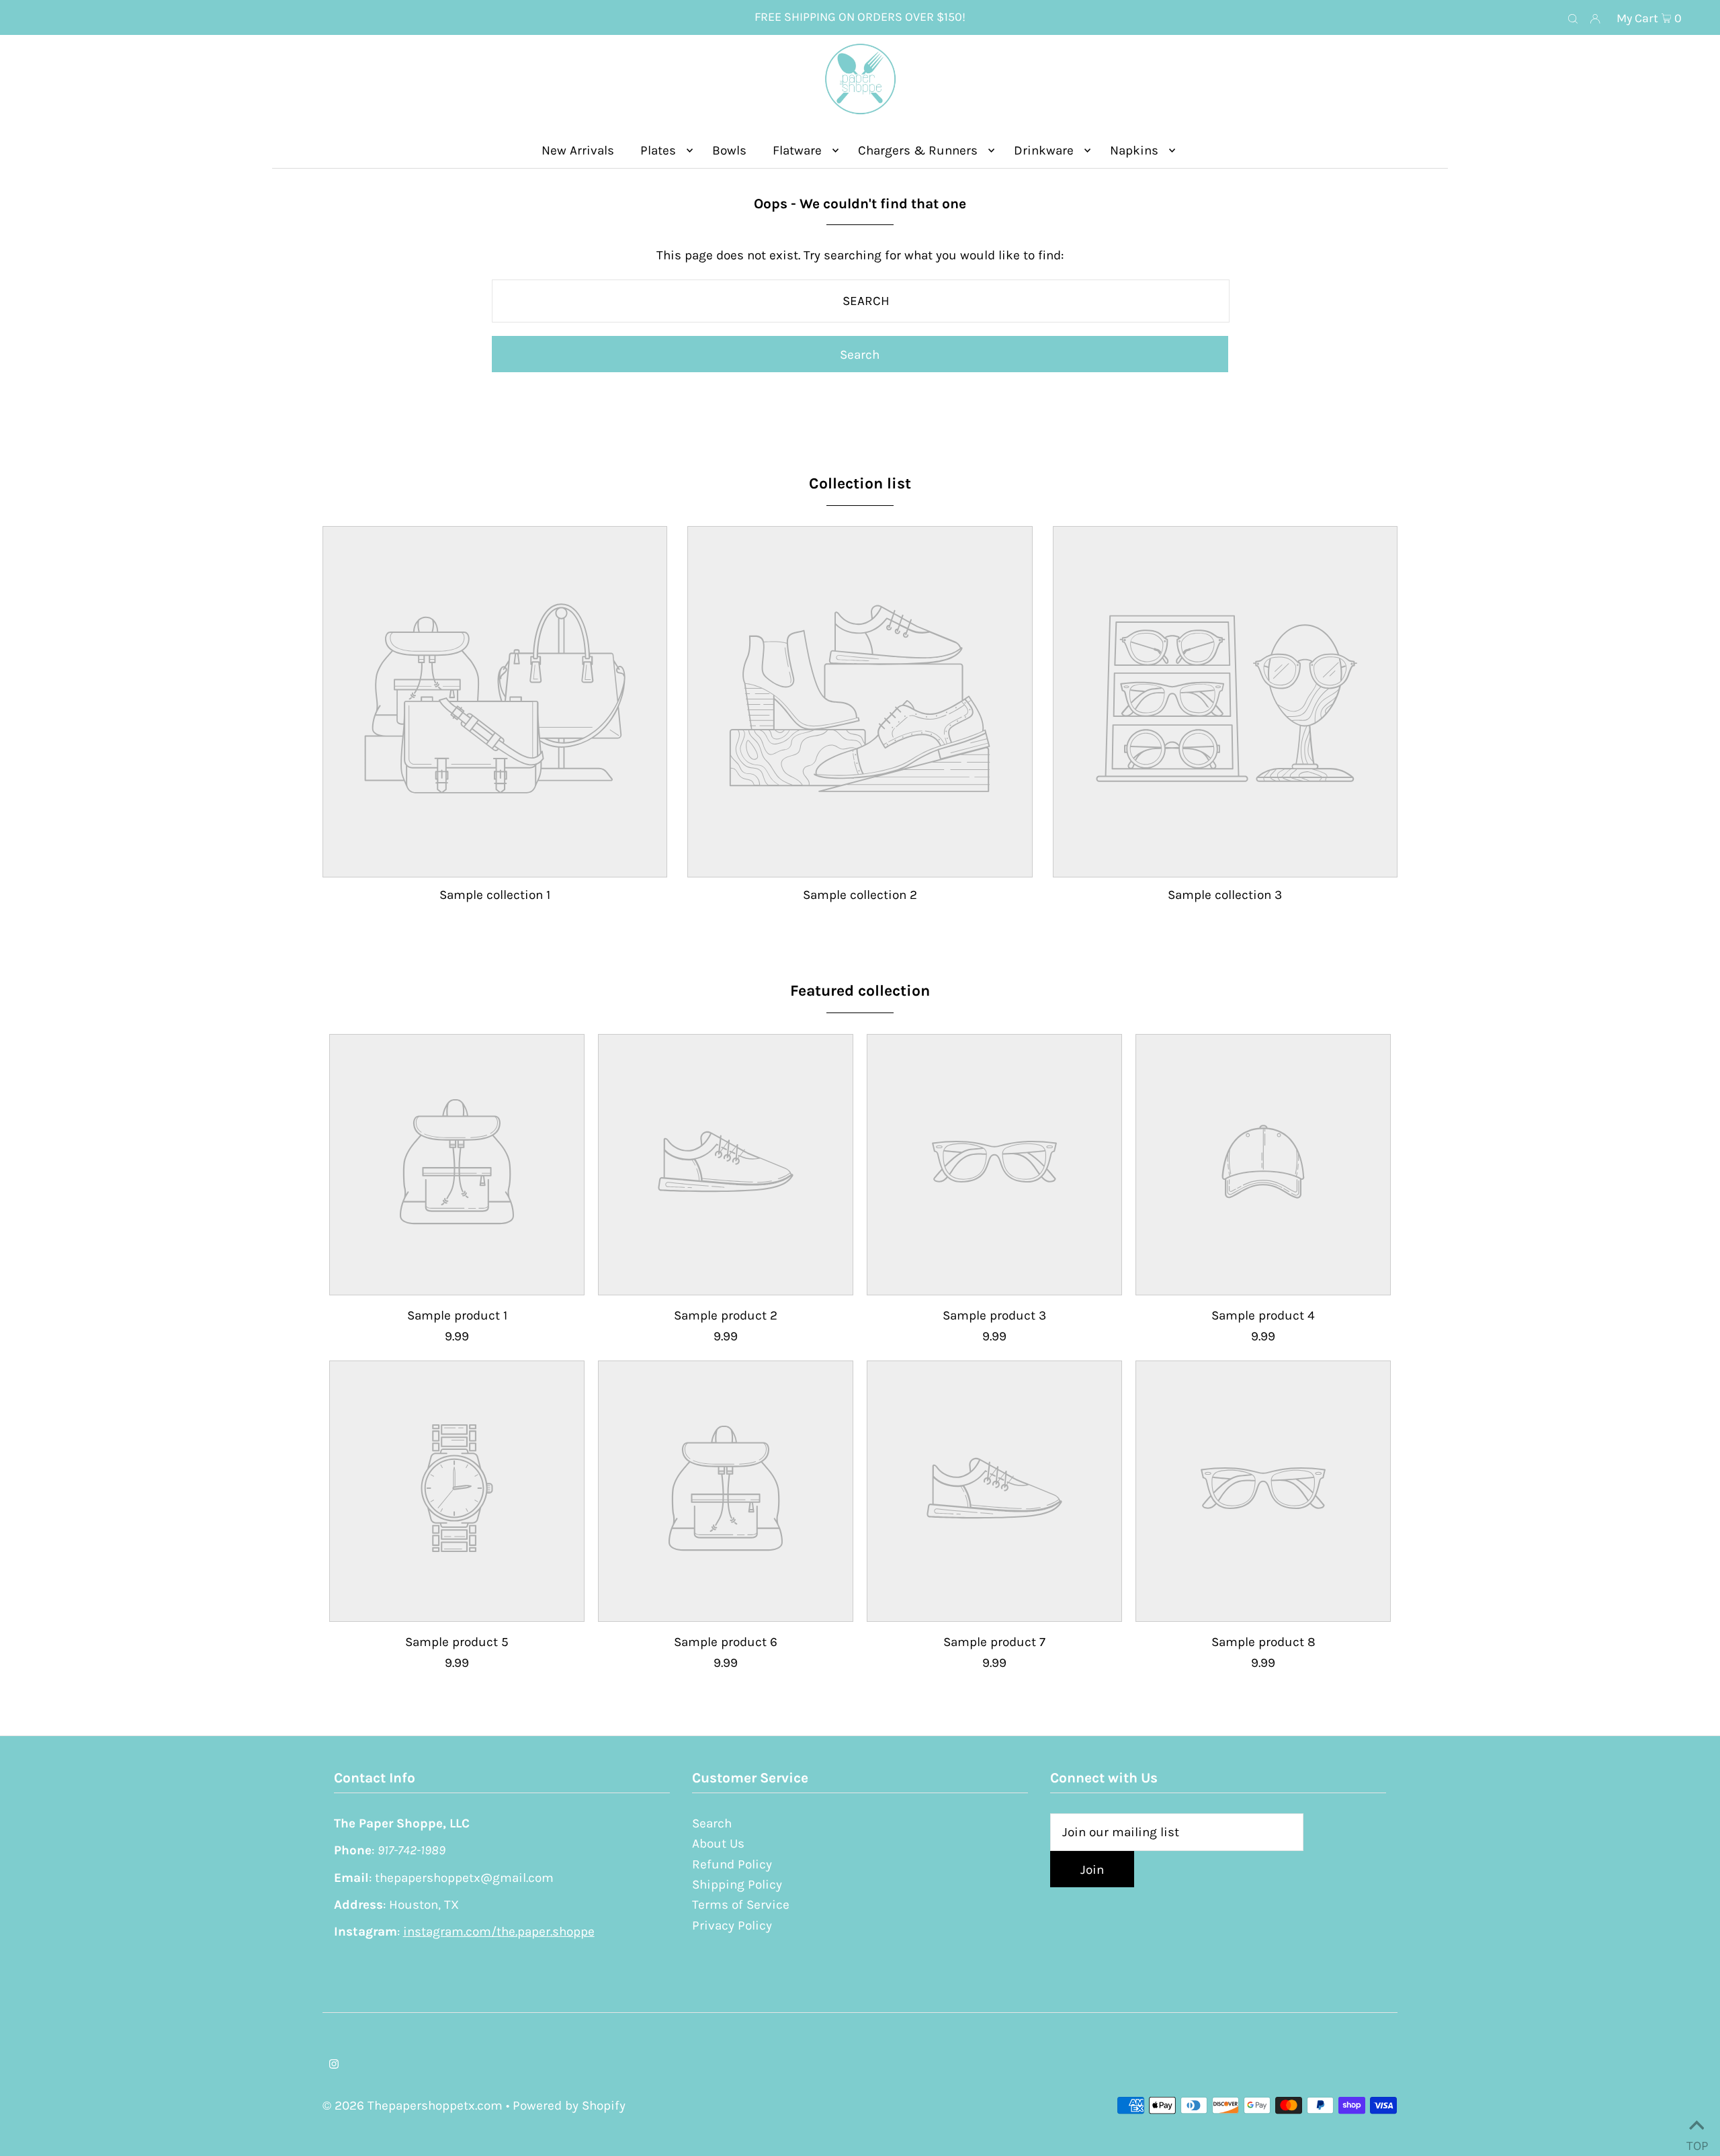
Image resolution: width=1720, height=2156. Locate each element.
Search (712, 1823)
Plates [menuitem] (658, 150)
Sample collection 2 (860, 895)
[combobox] (861, 301)
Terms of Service (741, 1905)
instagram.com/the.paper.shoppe (499, 1932)
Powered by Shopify (569, 2106)
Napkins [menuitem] (1134, 150)
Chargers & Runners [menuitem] (918, 150)
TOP (1696, 2141)
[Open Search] (1573, 18)
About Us (718, 1844)
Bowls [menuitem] (729, 150)
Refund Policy (732, 1864)
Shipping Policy (737, 1885)
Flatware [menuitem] (797, 150)
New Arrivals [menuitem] (578, 150)
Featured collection (860, 991)
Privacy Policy (732, 1926)
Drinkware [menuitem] (1044, 150)
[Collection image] (495, 865)
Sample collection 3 (1225, 895)
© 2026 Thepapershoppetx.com (413, 2106)
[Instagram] (334, 2065)
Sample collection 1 (495, 895)
